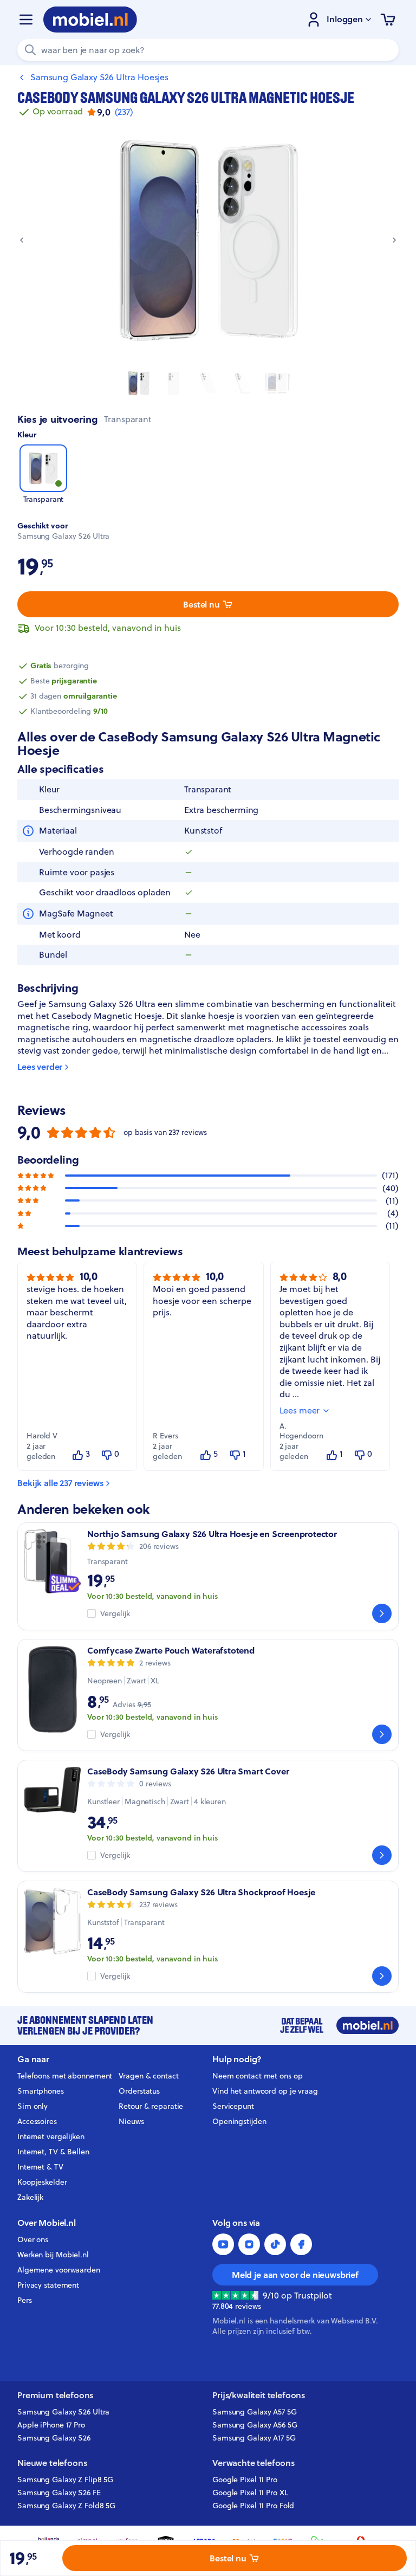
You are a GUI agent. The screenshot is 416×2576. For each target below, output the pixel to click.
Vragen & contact (148, 2076)
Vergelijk (115, 1614)
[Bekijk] (382, 1613)
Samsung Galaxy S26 (54, 2438)
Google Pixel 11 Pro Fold (253, 2506)
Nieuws (131, 2121)
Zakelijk (30, 2197)
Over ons (33, 2239)
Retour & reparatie (151, 2106)
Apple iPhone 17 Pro (51, 2425)
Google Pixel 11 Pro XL (250, 2493)
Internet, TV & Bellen (53, 2152)
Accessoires (37, 2121)
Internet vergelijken (51, 2136)
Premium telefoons (55, 2395)
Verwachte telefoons (253, 2463)
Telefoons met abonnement (65, 2076)
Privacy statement (48, 2285)
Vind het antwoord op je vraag (265, 2091)
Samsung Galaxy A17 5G (254, 2438)
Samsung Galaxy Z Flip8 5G (65, 2480)
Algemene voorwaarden (59, 2270)
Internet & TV (40, 2167)
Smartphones (41, 2091)
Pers (25, 2300)
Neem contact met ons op (257, 2076)
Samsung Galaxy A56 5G (255, 2425)
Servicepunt (233, 2106)
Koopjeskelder (42, 2182)
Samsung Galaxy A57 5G (255, 2412)
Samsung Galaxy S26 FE (59, 2493)
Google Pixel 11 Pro (245, 2480)
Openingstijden (239, 2121)
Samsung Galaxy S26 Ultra (63, 2412)
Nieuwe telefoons (52, 2463)
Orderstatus (139, 2091)
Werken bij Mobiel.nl (53, 2255)
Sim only (32, 2106)
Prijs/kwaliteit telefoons (259, 2395)
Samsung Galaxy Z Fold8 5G (66, 2506)
